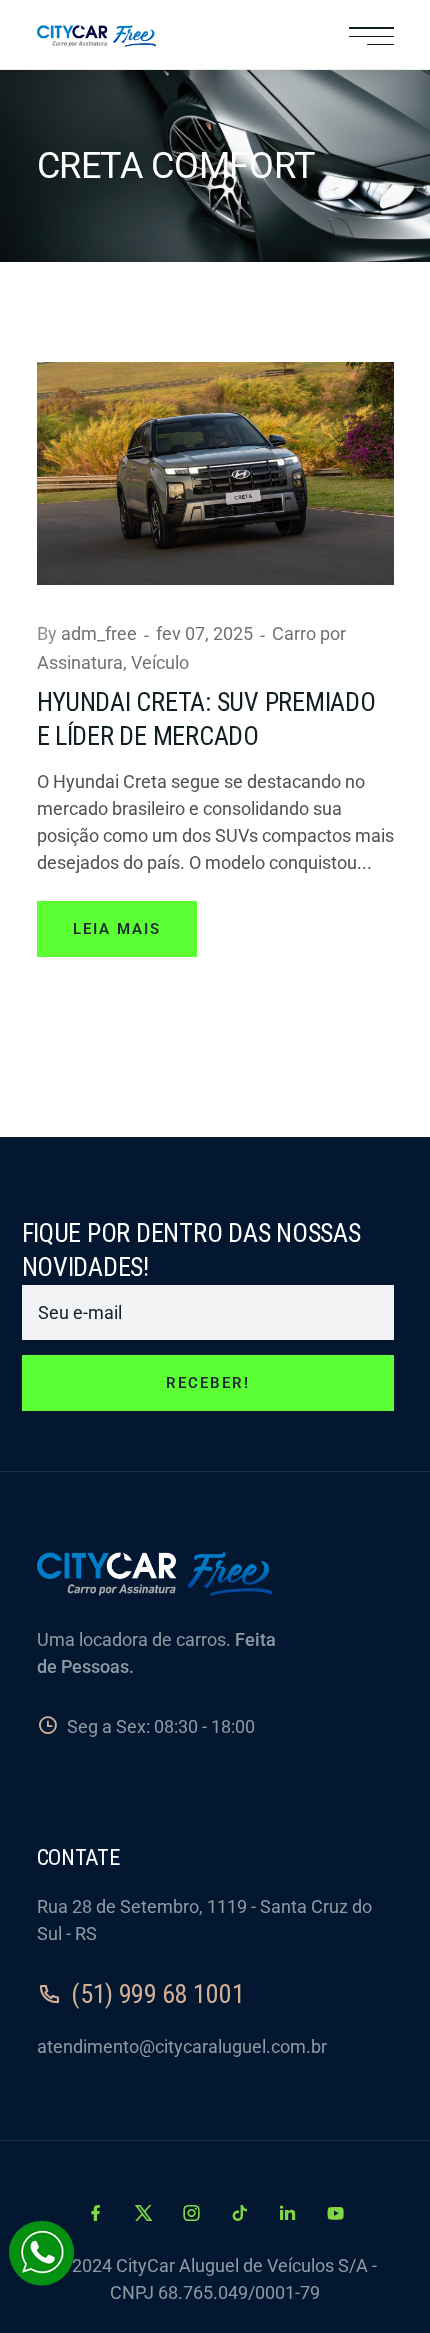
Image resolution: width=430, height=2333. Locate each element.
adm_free (101, 633)
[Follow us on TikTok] (241, 2213)
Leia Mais (117, 929)
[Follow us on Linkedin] (289, 2213)
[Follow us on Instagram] (193, 2213)
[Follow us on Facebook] (97, 2213)
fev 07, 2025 (206, 633)
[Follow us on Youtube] (335, 2213)
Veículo (160, 662)
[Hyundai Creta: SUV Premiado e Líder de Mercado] (215, 471)
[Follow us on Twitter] (145, 2213)
